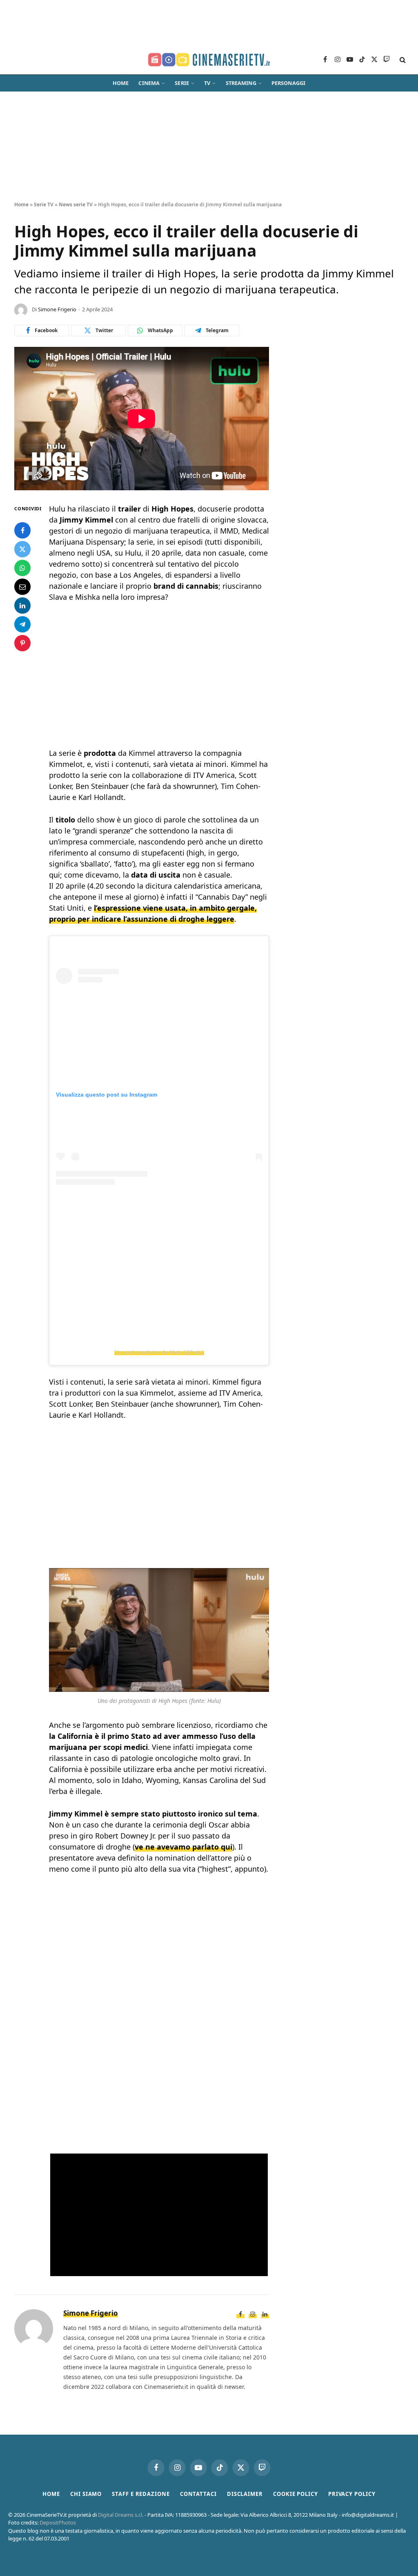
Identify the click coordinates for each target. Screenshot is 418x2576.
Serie (182, 83)
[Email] (22, 587)
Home (121, 83)
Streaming (241, 83)
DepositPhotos (58, 2522)
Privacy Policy (352, 2494)
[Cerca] (402, 60)
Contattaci (198, 2494)
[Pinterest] (22, 643)
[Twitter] (22, 549)
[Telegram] (22, 624)
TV (207, 83)
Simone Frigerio (57, 309)
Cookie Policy (296, 2494)
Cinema (149, 83)
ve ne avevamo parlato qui (183, 1847)
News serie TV (76, 204)
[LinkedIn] (22, 605)
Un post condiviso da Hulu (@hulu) (159, 1352)
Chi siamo (86, 2494)
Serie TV (44, 204)
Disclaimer (245, 2494)
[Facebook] (22, 530)
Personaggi (288, 83)
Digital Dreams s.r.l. (121, 2515)
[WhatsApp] (22, 568)
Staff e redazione (141, 2494)
